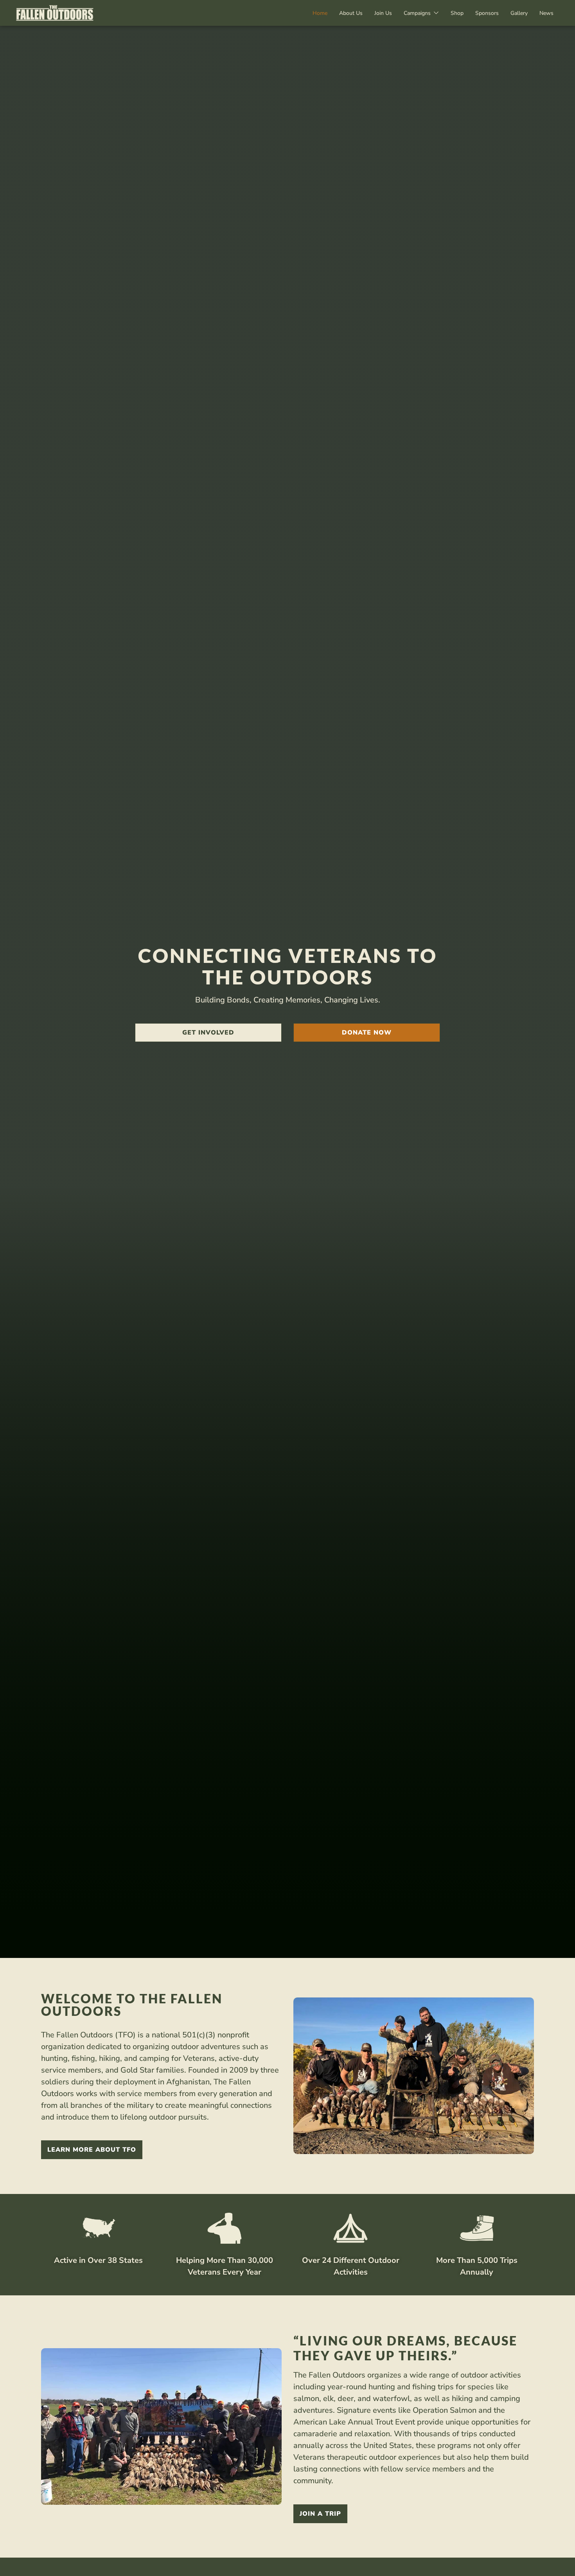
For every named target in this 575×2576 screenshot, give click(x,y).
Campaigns (417, 13)
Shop (457, 13)
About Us (351, 13)
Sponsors (487, 13)
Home (320, 13)
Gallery (519, 13)
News (546, 13)
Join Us (383, 13)
